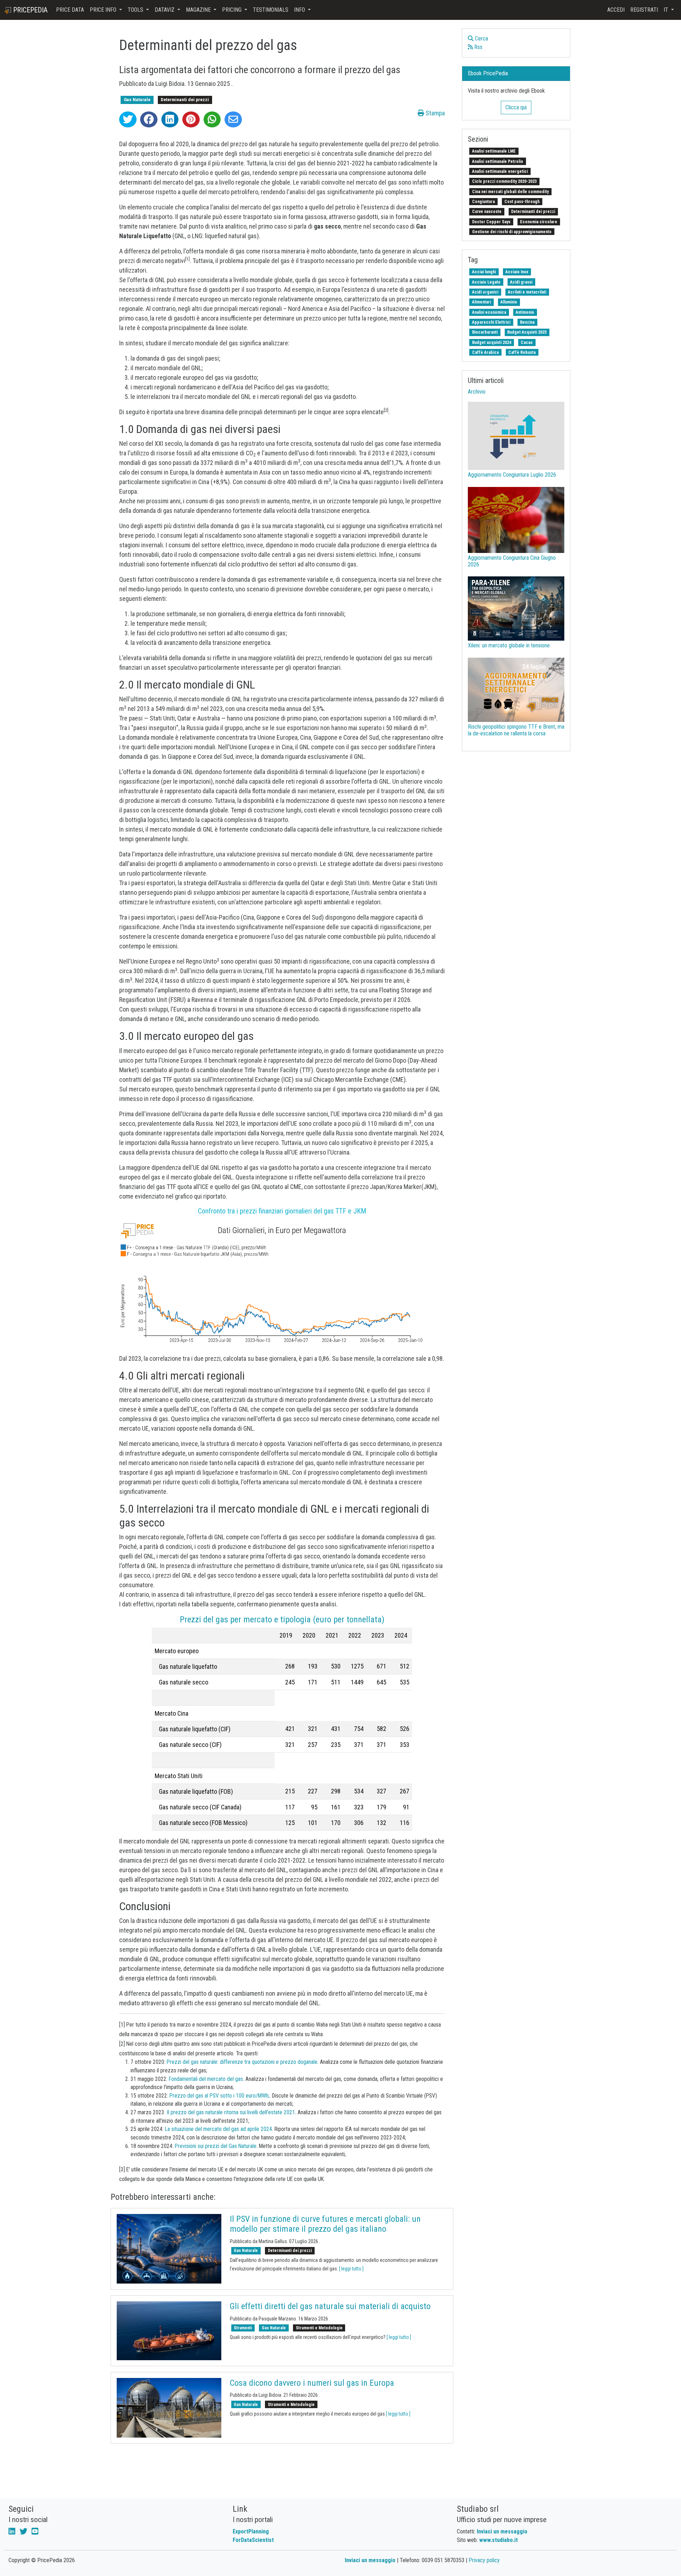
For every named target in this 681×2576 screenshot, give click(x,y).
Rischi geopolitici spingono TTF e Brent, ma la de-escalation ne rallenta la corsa (516, 730)
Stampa (434, 113)
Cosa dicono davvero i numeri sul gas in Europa (312, 2383)
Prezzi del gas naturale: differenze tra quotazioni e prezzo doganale (242, 2062)
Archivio (477, 392)
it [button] (667, 10)
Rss (478, 47)
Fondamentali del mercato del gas (206, 2079)
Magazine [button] (199, 10)
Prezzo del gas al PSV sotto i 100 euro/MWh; (220, 2096)
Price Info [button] (104, 10)
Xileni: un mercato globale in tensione (509, 645)
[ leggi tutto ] (351, 2269)
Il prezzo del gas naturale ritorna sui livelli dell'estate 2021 (231, 2112)
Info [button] (300, 10)
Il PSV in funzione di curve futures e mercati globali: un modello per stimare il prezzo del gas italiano (325, 2224)
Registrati (644, 10)
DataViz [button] (165, 10)
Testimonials (271, 10)
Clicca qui (516, 107)
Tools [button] (136, 10)
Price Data (70, 10)
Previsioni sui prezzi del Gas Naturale (216, 2146)
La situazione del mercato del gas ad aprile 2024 (218, 2129)
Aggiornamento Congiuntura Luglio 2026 (512, 475)
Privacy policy (484, 2560)
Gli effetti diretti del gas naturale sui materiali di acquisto (330, 2306)
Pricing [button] (232, 10)
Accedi (616, 10)
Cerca (481, 39)
